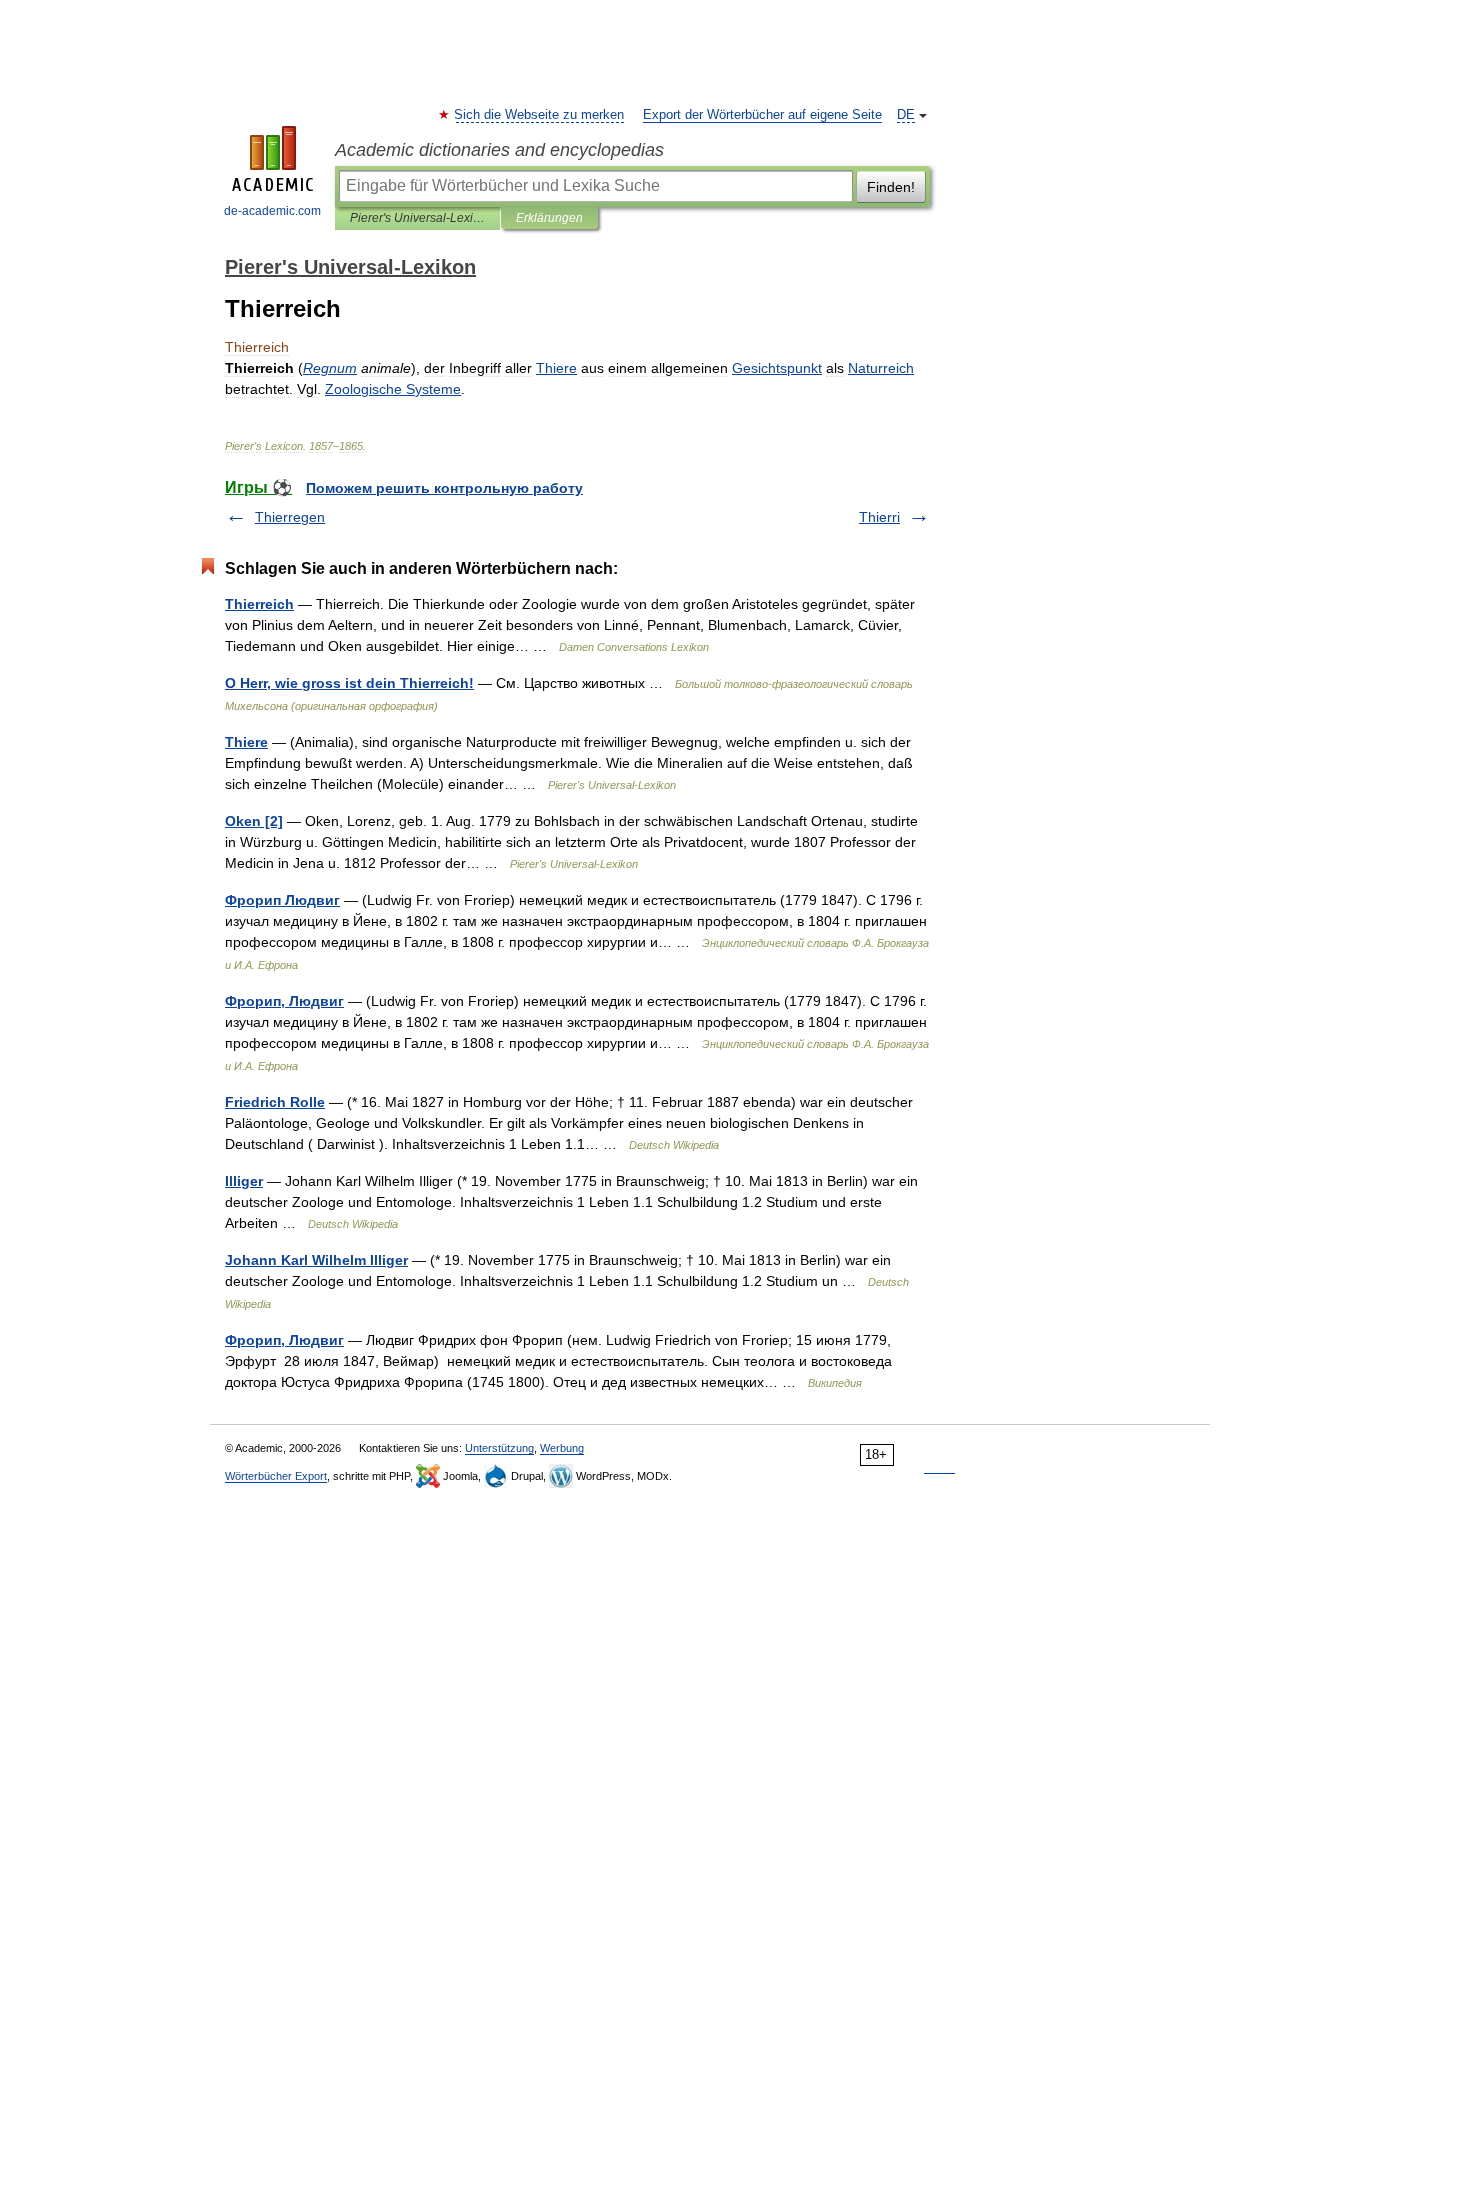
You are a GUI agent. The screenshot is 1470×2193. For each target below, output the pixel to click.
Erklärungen (549, 218)
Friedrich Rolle (275, 1102)
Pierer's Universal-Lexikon (417, 218)
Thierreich (259, 604)
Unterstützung (499, 1448)
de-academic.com (272, 211)
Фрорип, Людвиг (284, 1001)
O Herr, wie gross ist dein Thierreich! (349, 683)
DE (906, 115)
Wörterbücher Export (276, 1476)
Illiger (244, 1181)
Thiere (246, 742)
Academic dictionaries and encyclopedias (499, 150)
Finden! (891, 187)
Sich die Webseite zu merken (540, 115)
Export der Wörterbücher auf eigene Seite (762, 115)
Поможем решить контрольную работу (444, 488)
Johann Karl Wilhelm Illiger (316, 1260)
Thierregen (290, 517)
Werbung (562, 1448)
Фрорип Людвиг (282, 900)
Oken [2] (254, 821)
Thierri (879, 517)
